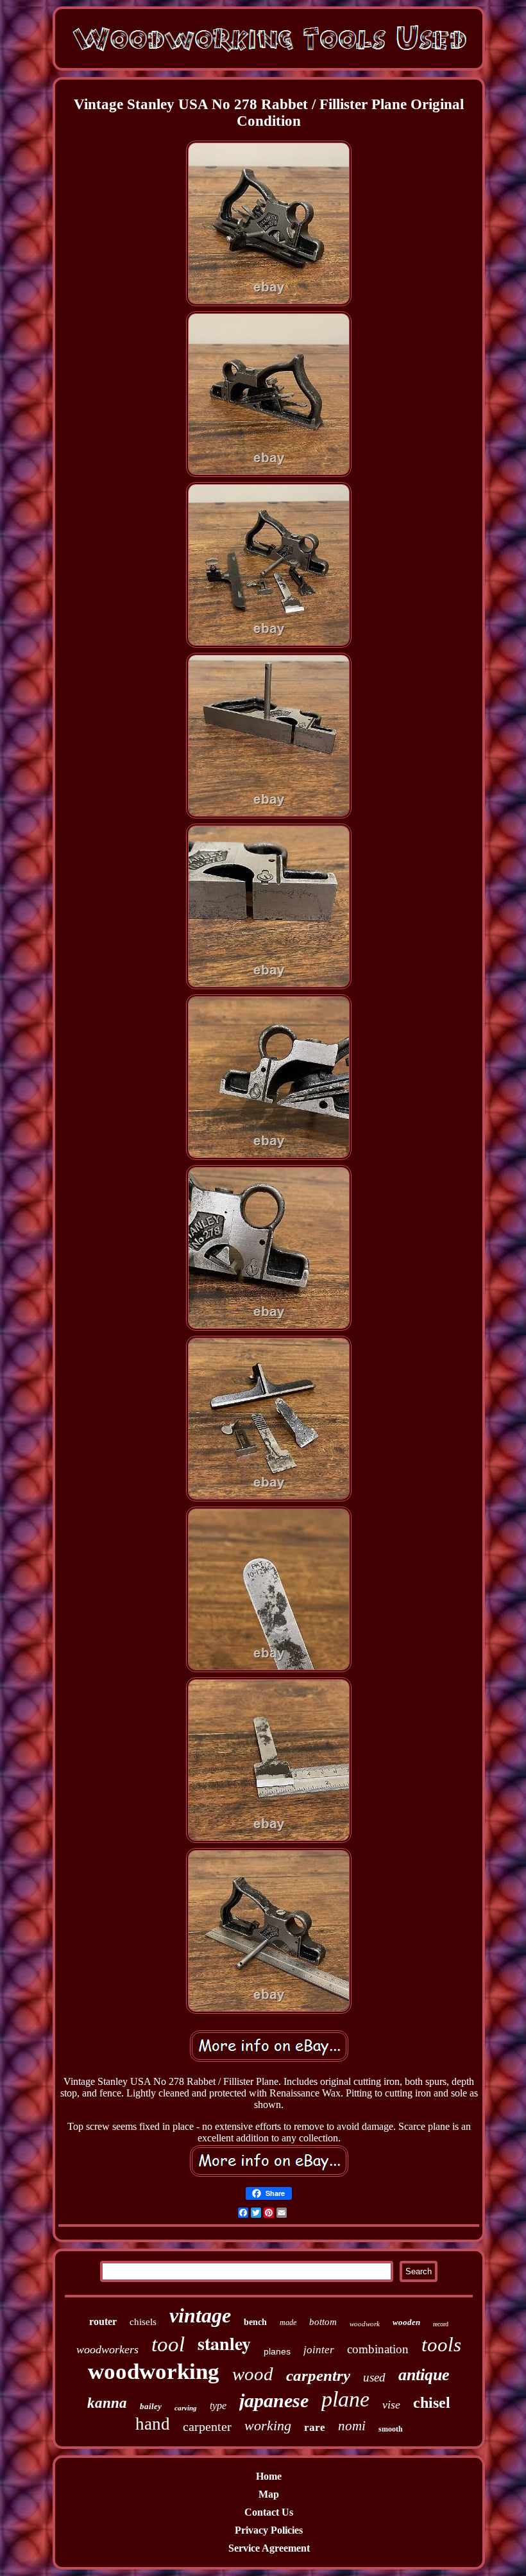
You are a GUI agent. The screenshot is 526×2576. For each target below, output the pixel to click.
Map (269, 2494)
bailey (151, 2406)
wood (253, 2374)
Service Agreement (269, 2548)
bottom (323, 2322)
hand (153, 2424)
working (268, 2425)
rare (315, 2427)
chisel (432, 2403)
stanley (224, 2343)
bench (255, 2322)
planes (277, 2351)
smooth (391, 2429)
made (288, 2322)
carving (186, 2408)
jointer (319, 2350)
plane (345, 2399)
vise (391, 2405)
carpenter (207, 2426)
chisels (143, 2322)
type (218, 2406)
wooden (406, 2322)
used (374, 2377)
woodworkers (107, 2349)
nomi (352, 2426)
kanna (107, 2403)
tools (441, 2345)
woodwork (365, 2324)
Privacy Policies (269, 2530)
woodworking (154, 2372)
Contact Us (269, 2512)
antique (424, 2375)
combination (378, 2349)
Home (269, 2476)
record (441, 2324)
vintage (200, 2315)
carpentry (318, 2375)
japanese (274, 2400)
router (103, 2321)
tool (168, 2344)
